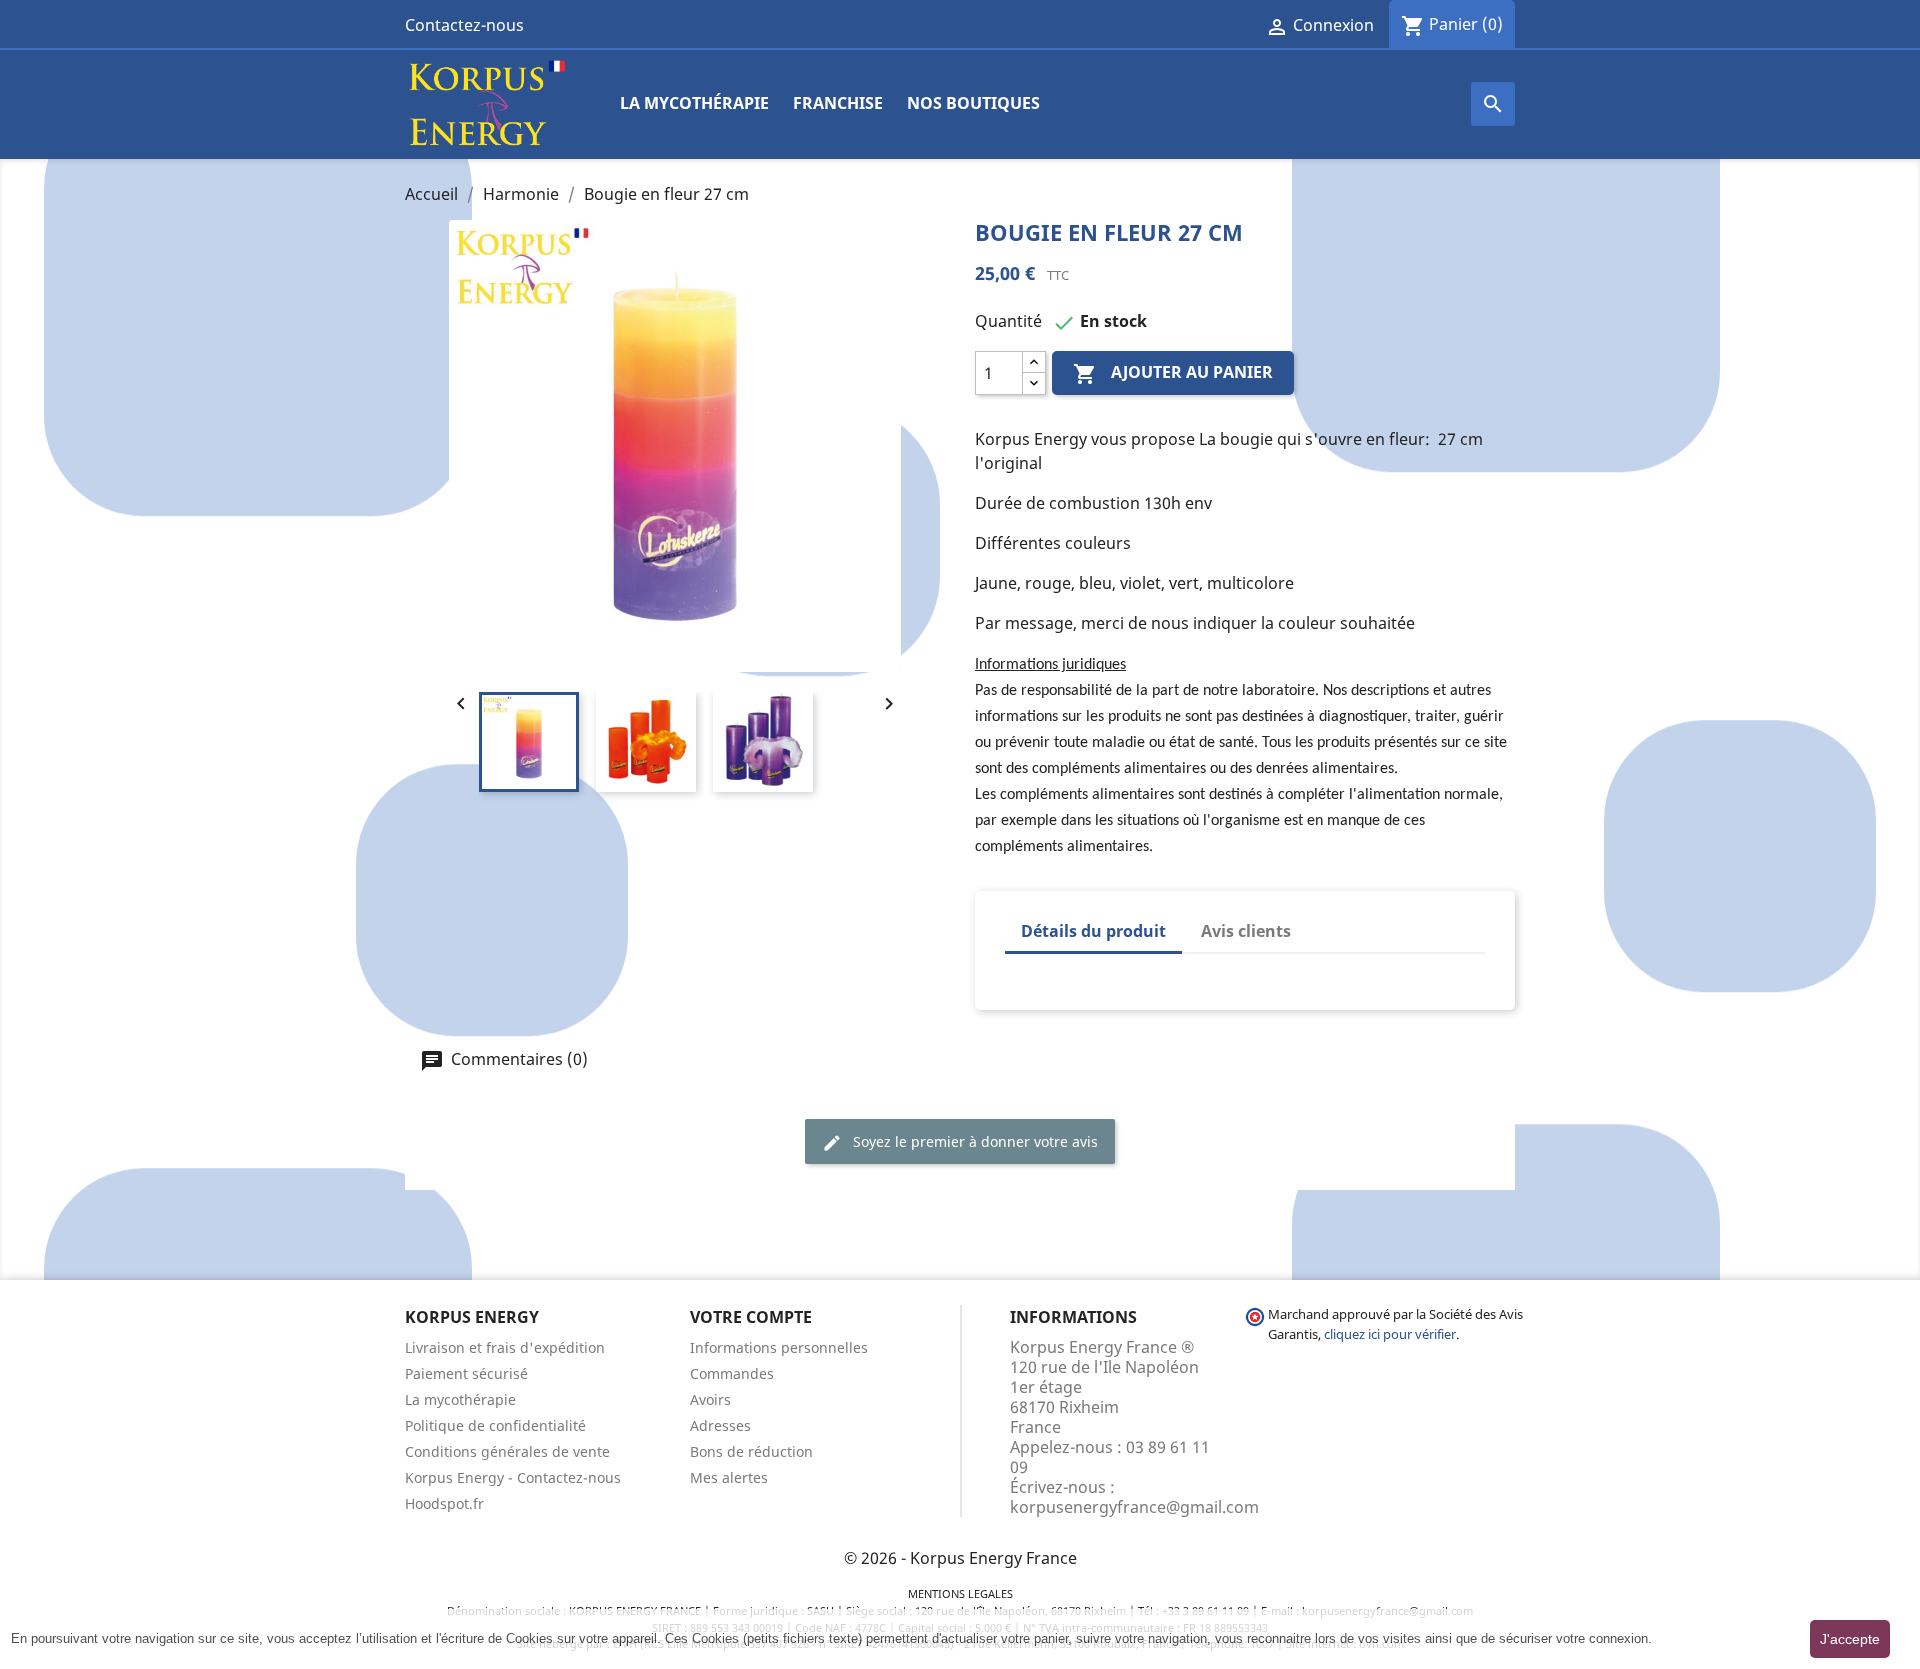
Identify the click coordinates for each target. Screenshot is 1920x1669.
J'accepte (1850, 1639)
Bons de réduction (751, 1451)
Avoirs (710, 1399)
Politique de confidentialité (495, 1425)
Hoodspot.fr (444, 1503)
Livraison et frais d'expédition (505, 1347)
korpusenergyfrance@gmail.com (1134, 1507)
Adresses (720, 1425)
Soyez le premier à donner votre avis (973, 1141)
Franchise (838, 103)
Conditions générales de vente (507, 1451)
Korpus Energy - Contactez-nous (513, 1477)
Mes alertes (729, 1477)
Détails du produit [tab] (1093, 931)
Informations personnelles (779, 1347)
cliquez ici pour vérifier (1390, 1334)
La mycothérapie (694, 103)
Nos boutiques (973, 103)
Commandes (732, 1373)
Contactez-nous (464, 25)
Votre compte (751, 1317)
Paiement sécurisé (466, 1373)
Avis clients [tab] (1246, 931)
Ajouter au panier (1173, 373)
